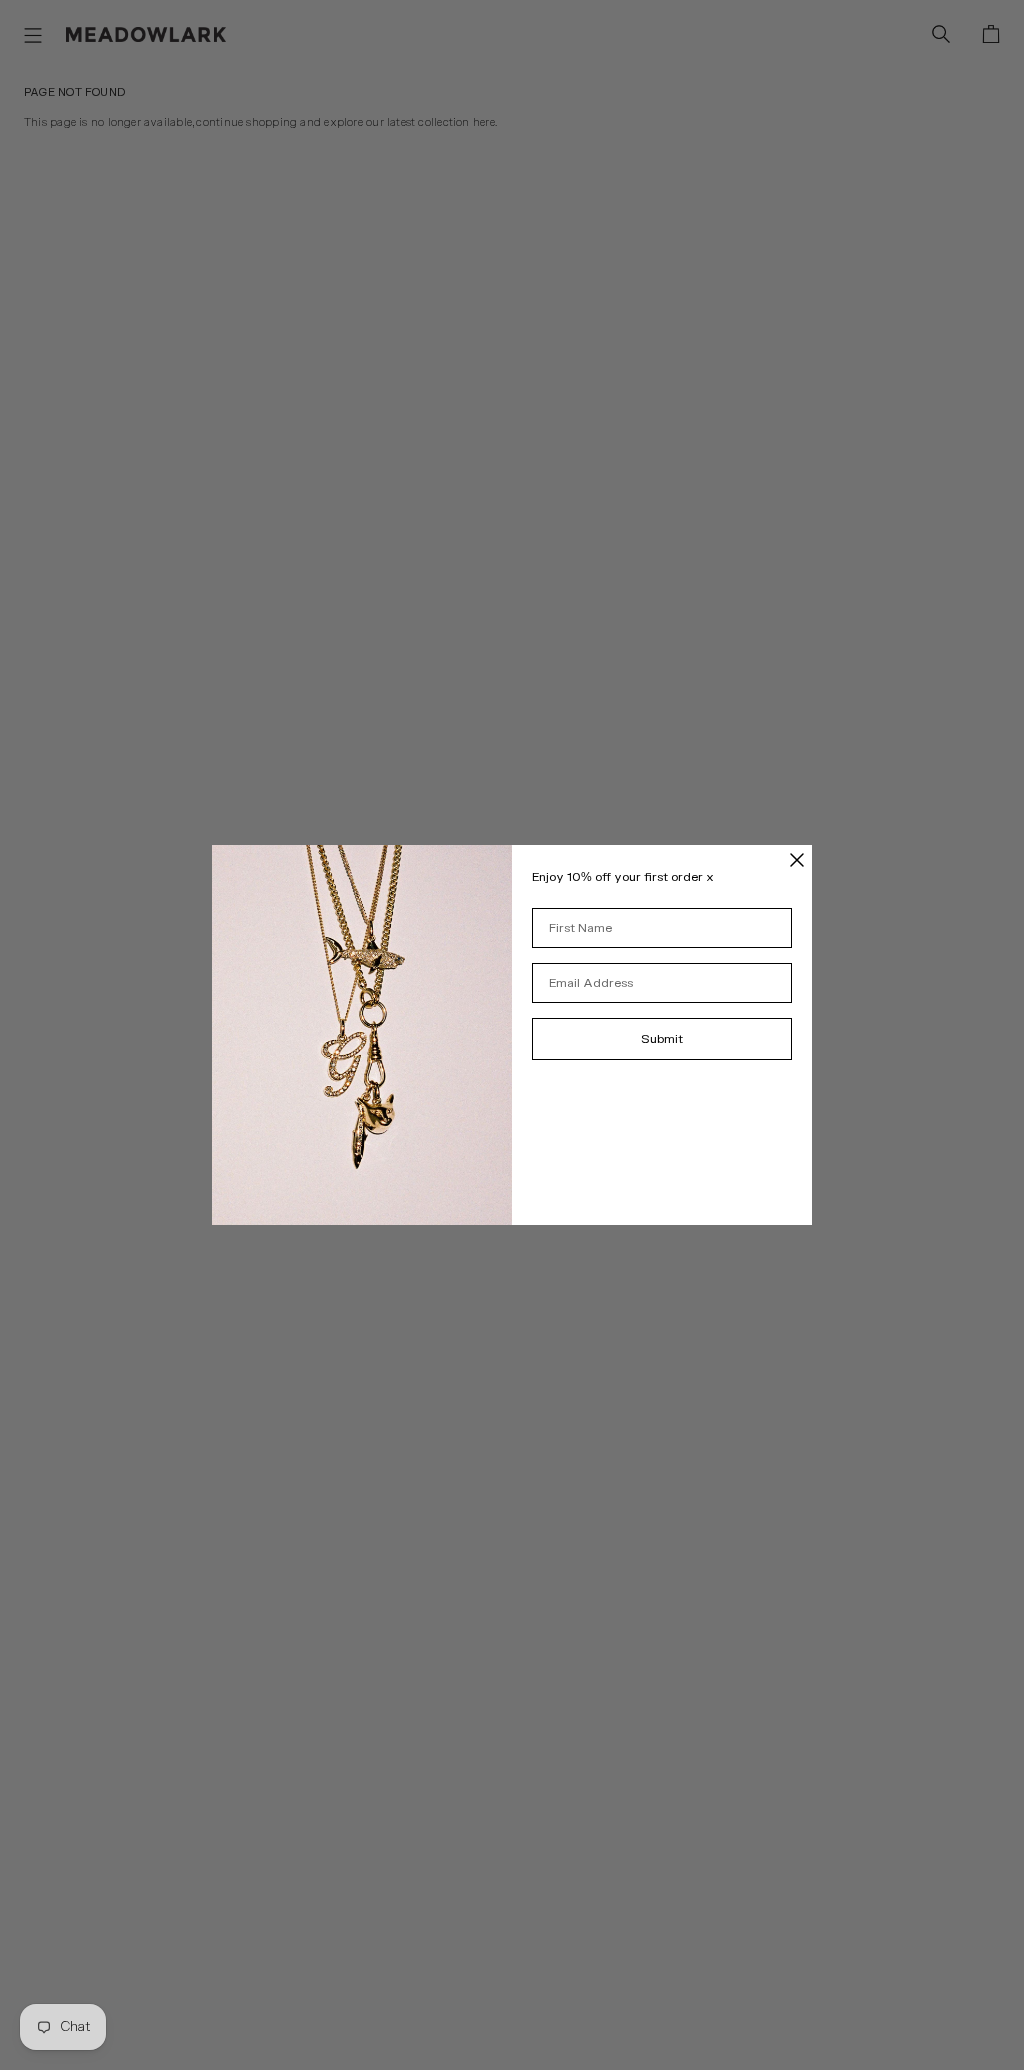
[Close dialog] (797, 860)
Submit (662, 1039)
